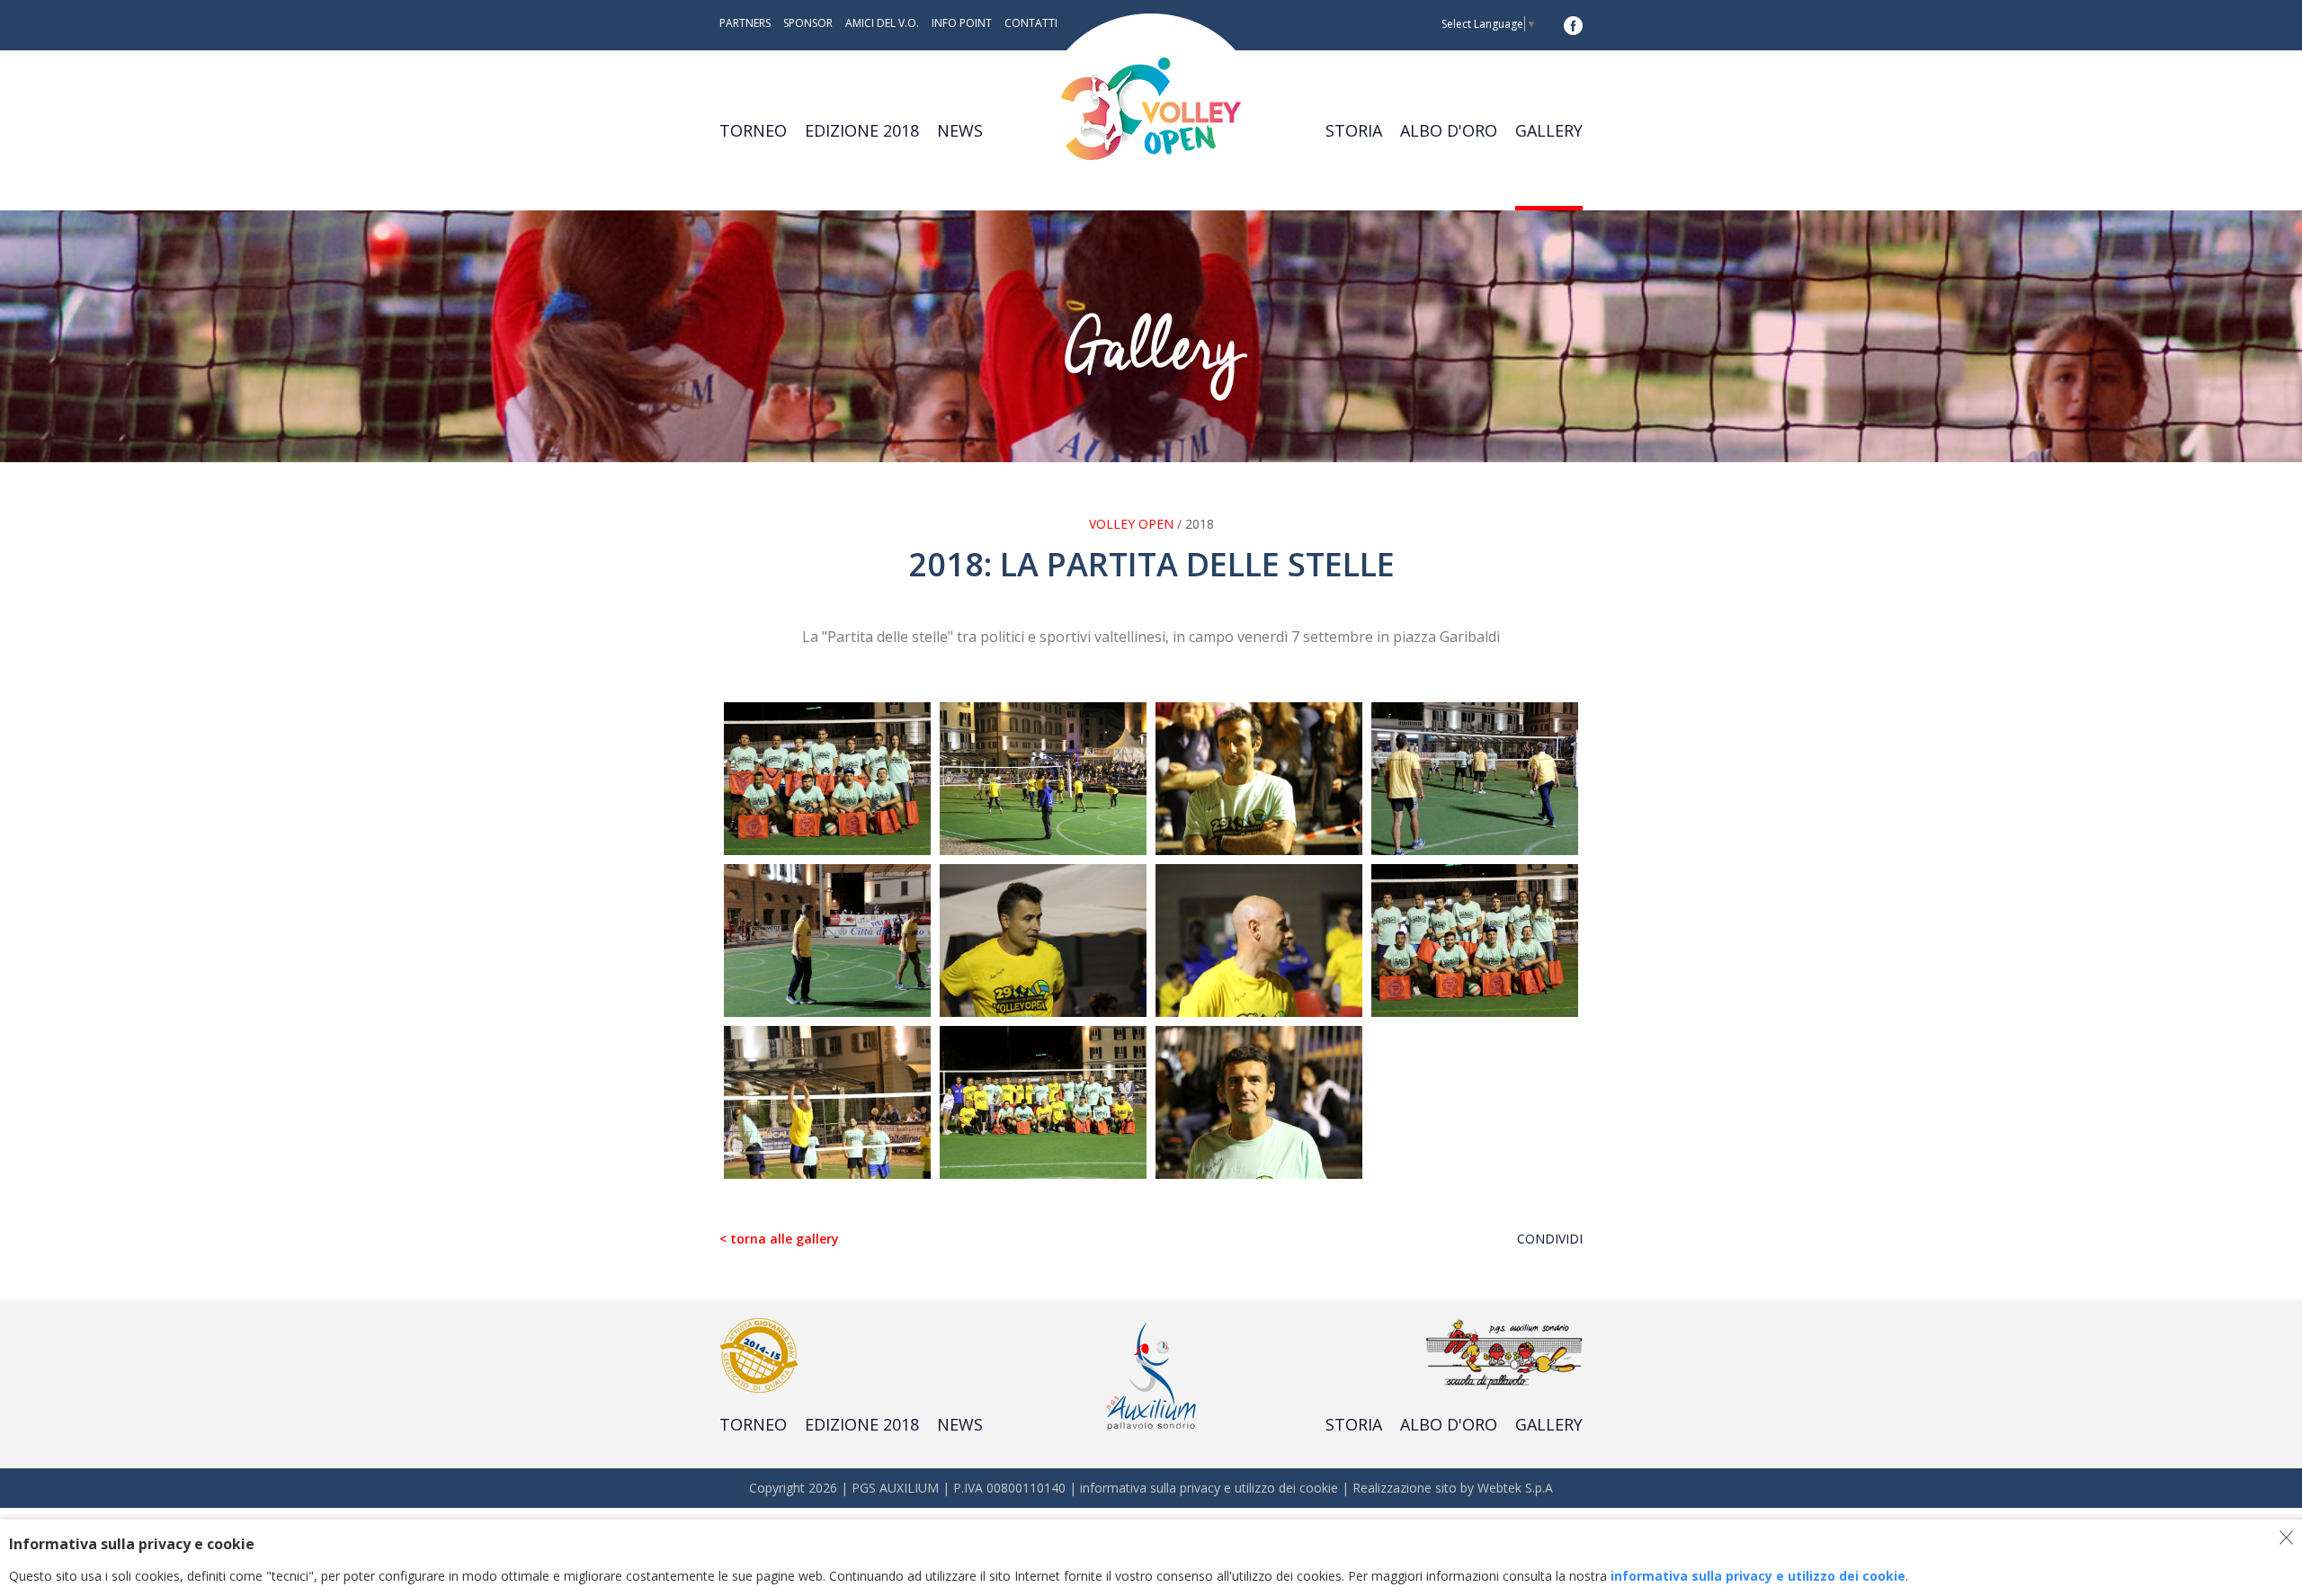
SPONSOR (808, 23)
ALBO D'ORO (1449, 130)
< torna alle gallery (779, 1239)
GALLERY (1549, 130)
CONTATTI (1031, 23)
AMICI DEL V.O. (882, 23)
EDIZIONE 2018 (862, 130)
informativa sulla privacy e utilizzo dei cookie (1209, 1488)
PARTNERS (745, 23)
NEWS (960, 130)
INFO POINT (962, 23)
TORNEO (753, 130)
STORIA (1354, 130)
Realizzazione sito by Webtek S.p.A (1453, 1488)
